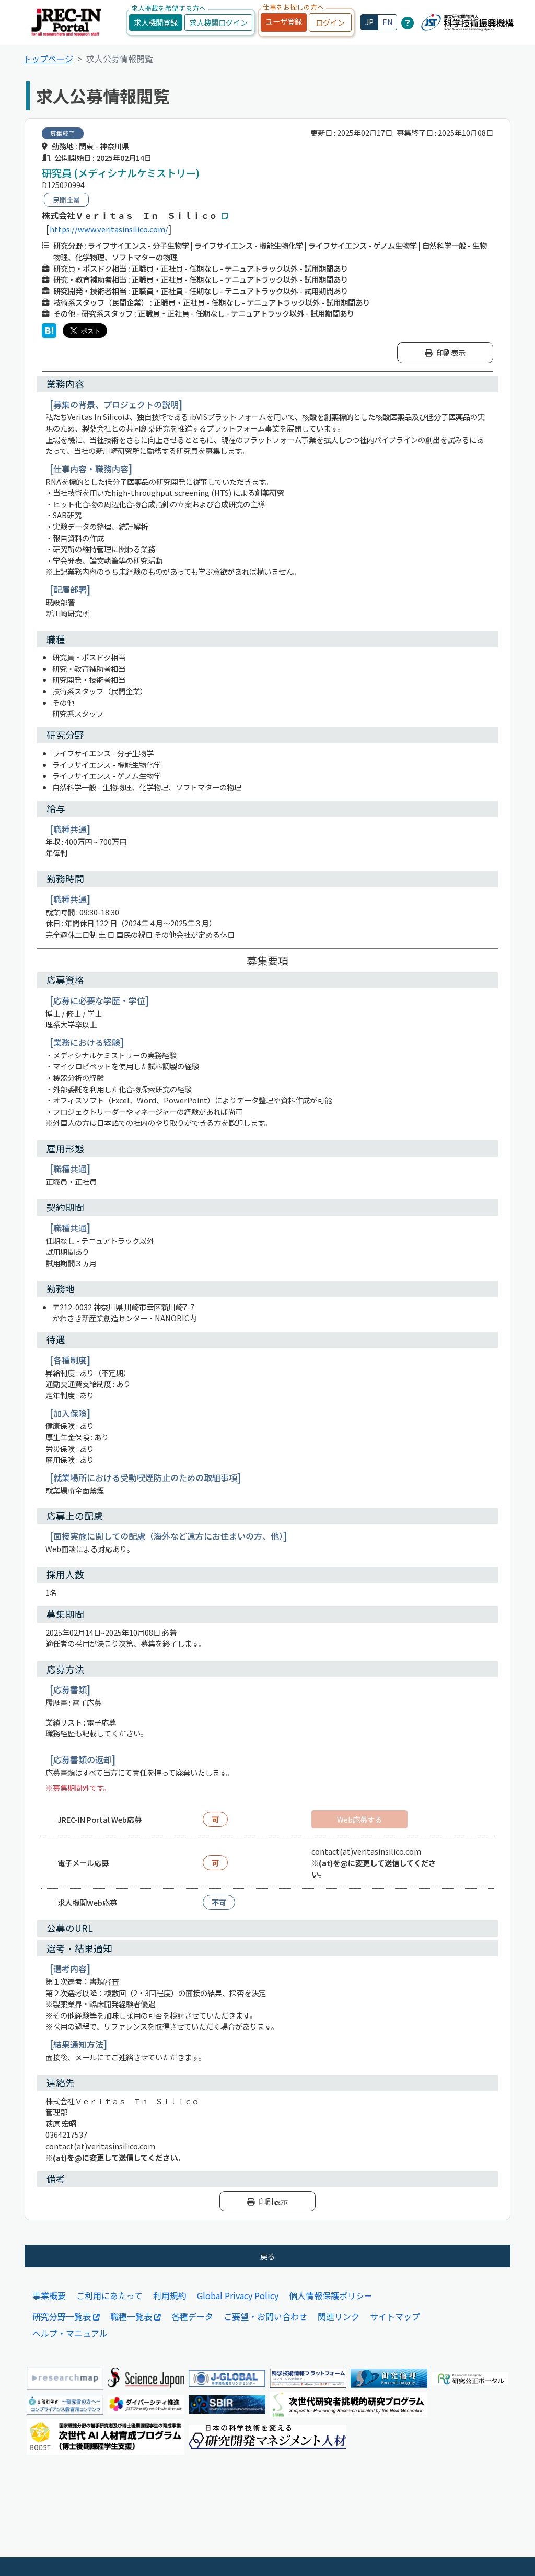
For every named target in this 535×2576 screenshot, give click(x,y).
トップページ (48, 59)
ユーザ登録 (284, 21)
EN (387, 22)
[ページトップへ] (511, 2552)
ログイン (330, 22)
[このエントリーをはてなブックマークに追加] (49, 331)
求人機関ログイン (218, 22)
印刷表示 (451, 352)
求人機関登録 (156, 22)
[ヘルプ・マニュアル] (408, 22)
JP (369, 22)
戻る (267, 2256)
